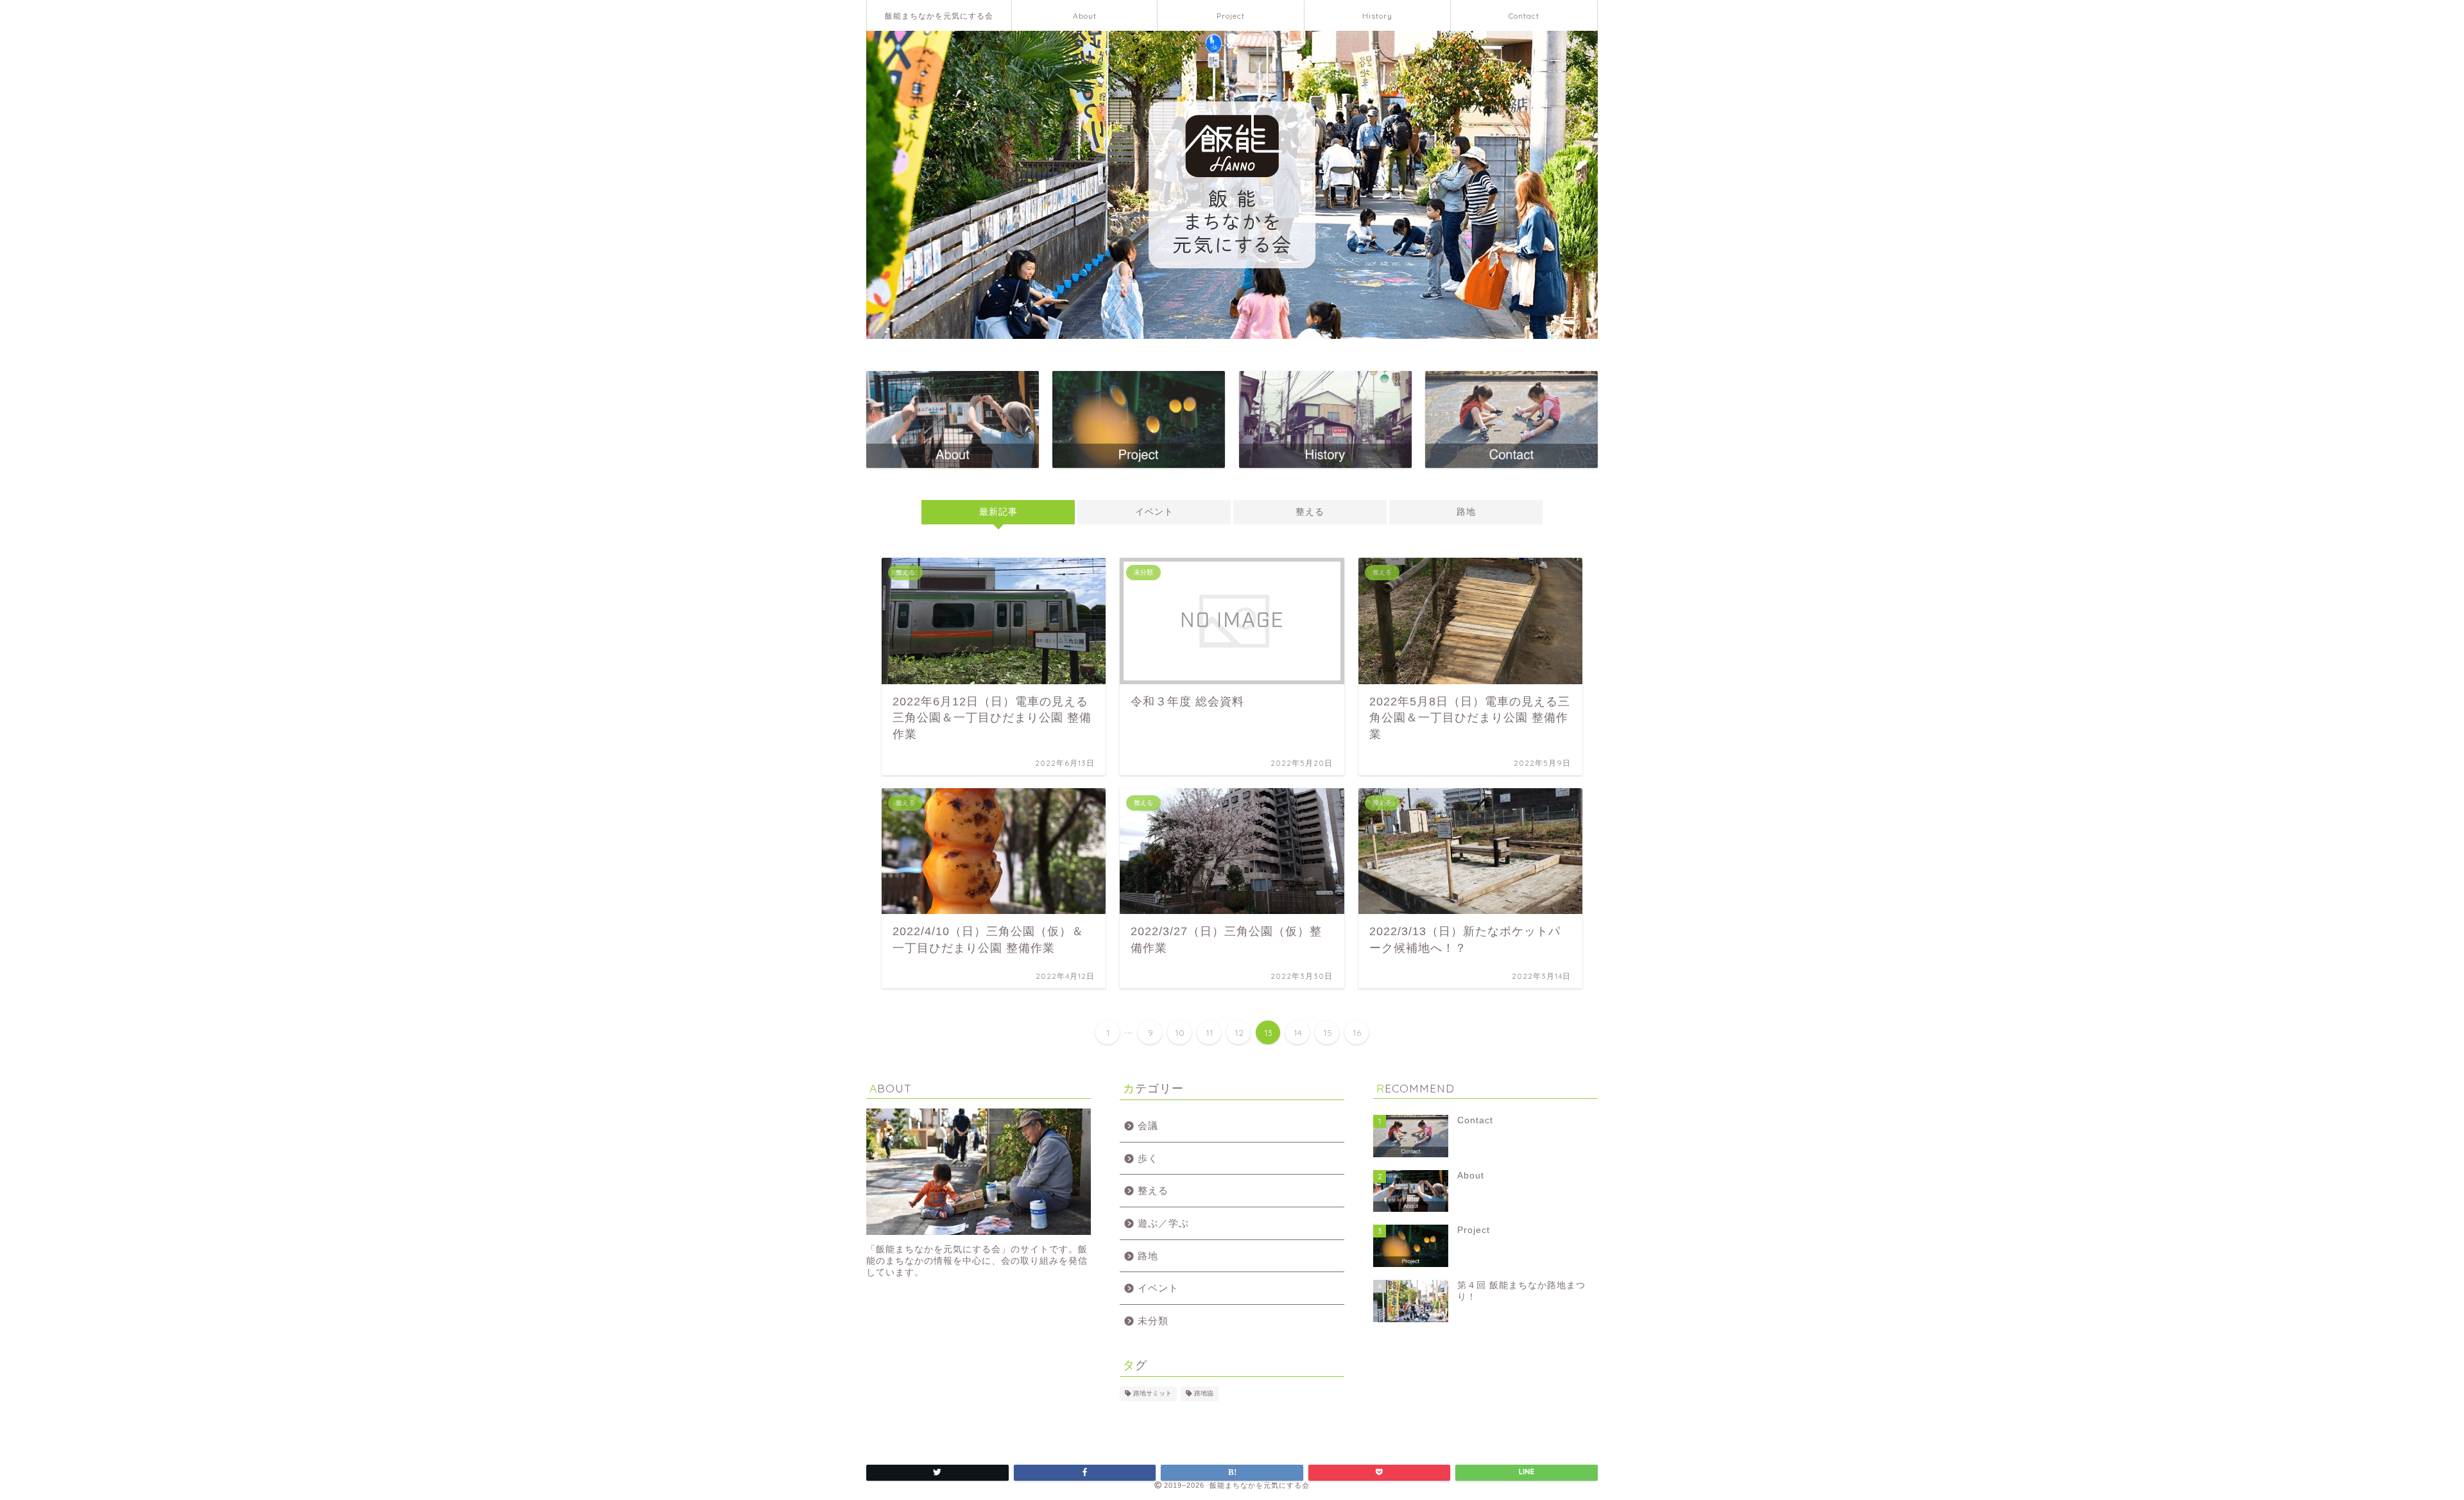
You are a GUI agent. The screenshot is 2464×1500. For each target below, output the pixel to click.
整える (1310, 512)
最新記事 (998, 512)
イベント (1154, 512)
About (1085, 16)
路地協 (1204, 1394)
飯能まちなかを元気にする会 (939, 16)
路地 (1466, 512)
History (1377, 16)
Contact (1524, 16)
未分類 (1153, 1321)
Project (1231, 16)
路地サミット (1152, 1394)
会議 (1148, 1125)
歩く (1148, 1158)
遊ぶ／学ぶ (1163, 1223)
